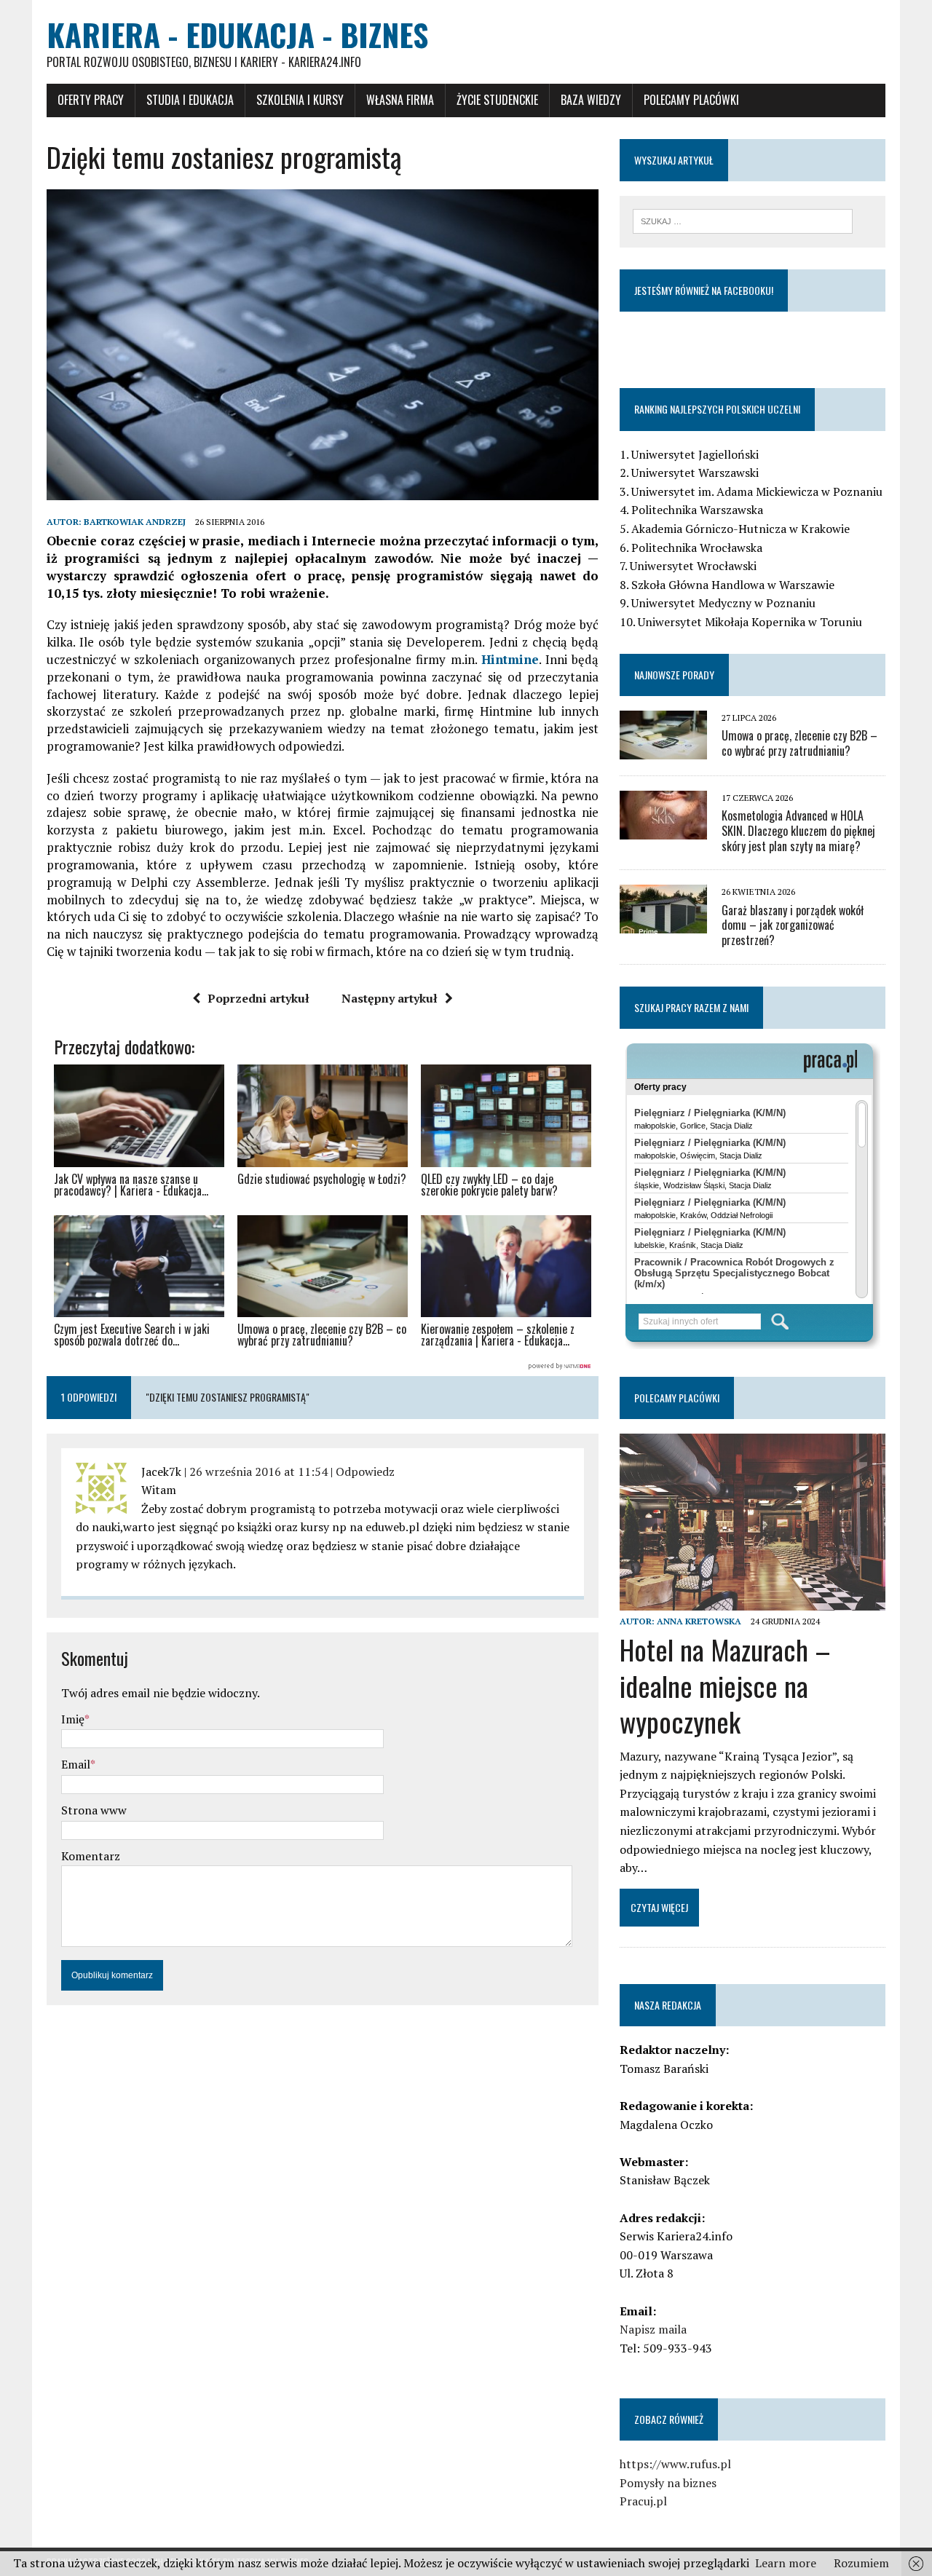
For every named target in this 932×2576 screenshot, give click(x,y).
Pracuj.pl (643, 2501)
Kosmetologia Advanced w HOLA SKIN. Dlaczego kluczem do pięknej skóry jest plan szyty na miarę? (798, 831)
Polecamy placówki (691, 100)
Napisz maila (653, 2329)
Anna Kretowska (699, 1621)
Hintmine (510, 659)
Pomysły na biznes (668, 2483)
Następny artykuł (390, 998)
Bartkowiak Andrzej (135, 522)
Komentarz (91, 1856)
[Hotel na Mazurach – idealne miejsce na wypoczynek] (753, 1601)
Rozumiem (861, 2563)
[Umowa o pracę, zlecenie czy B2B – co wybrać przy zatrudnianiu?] (663, 749)
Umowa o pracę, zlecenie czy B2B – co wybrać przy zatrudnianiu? (799, 743)
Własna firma (400, 100)
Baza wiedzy (591, 100)
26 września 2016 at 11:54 (258, 1471)
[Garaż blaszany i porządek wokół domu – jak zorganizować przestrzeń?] (663, 924)
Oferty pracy (91, 100)
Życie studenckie (497, 100)
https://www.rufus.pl (675, 2464)
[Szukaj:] (743, 220)
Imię (73, 1719)
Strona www (94, 1810)
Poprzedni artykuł (258, 998)
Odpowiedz (365, 1471)
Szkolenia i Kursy (300, 100)
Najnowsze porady (674, 675)
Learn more (786, 2563)
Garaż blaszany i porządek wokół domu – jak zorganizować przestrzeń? (793, 925)
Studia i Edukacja (190, 100)
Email (76, 1764)
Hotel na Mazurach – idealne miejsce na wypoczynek (725, 1685)
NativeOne (323, 1367)
